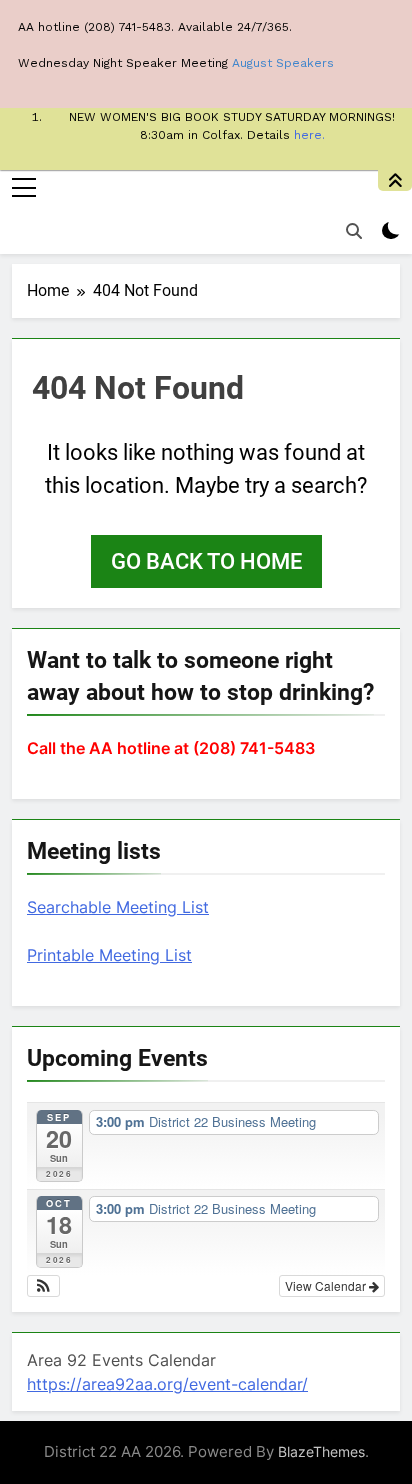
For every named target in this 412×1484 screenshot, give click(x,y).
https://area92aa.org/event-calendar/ (167, 1384)
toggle (395, 180)
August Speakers (283, 63)
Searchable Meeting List (118, 907)
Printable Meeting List (109, 955)
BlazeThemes (321, 1451)
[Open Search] (354, 231)
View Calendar (327, 1285)
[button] (43, 1286)
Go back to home (206, 561)
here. (309, 135)
